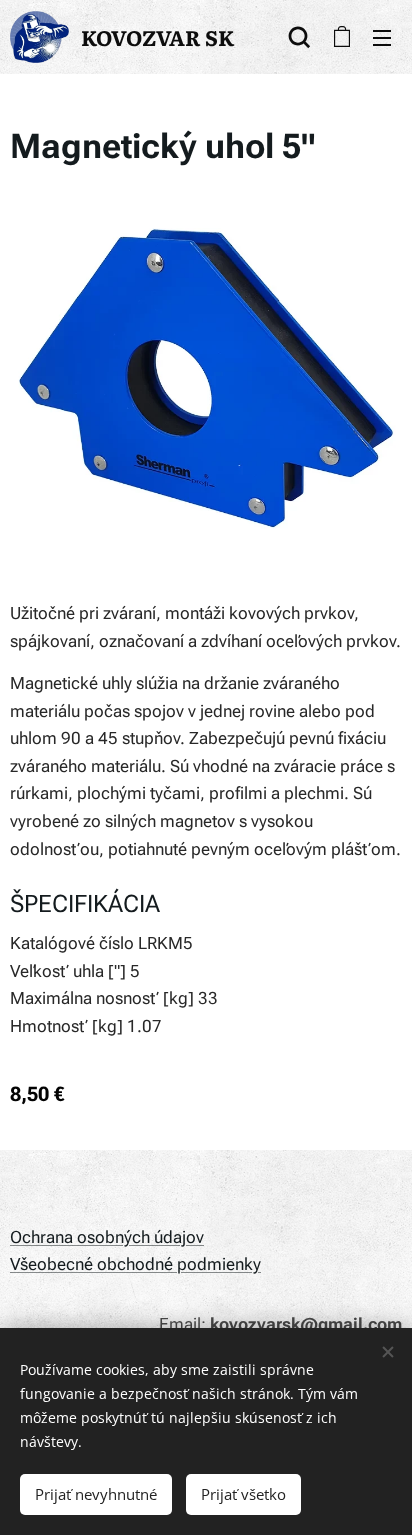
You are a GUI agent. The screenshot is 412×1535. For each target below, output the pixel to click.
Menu (382, 37)
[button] (299, 37)
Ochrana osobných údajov (107, 1237)
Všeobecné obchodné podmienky (135, 1264)
